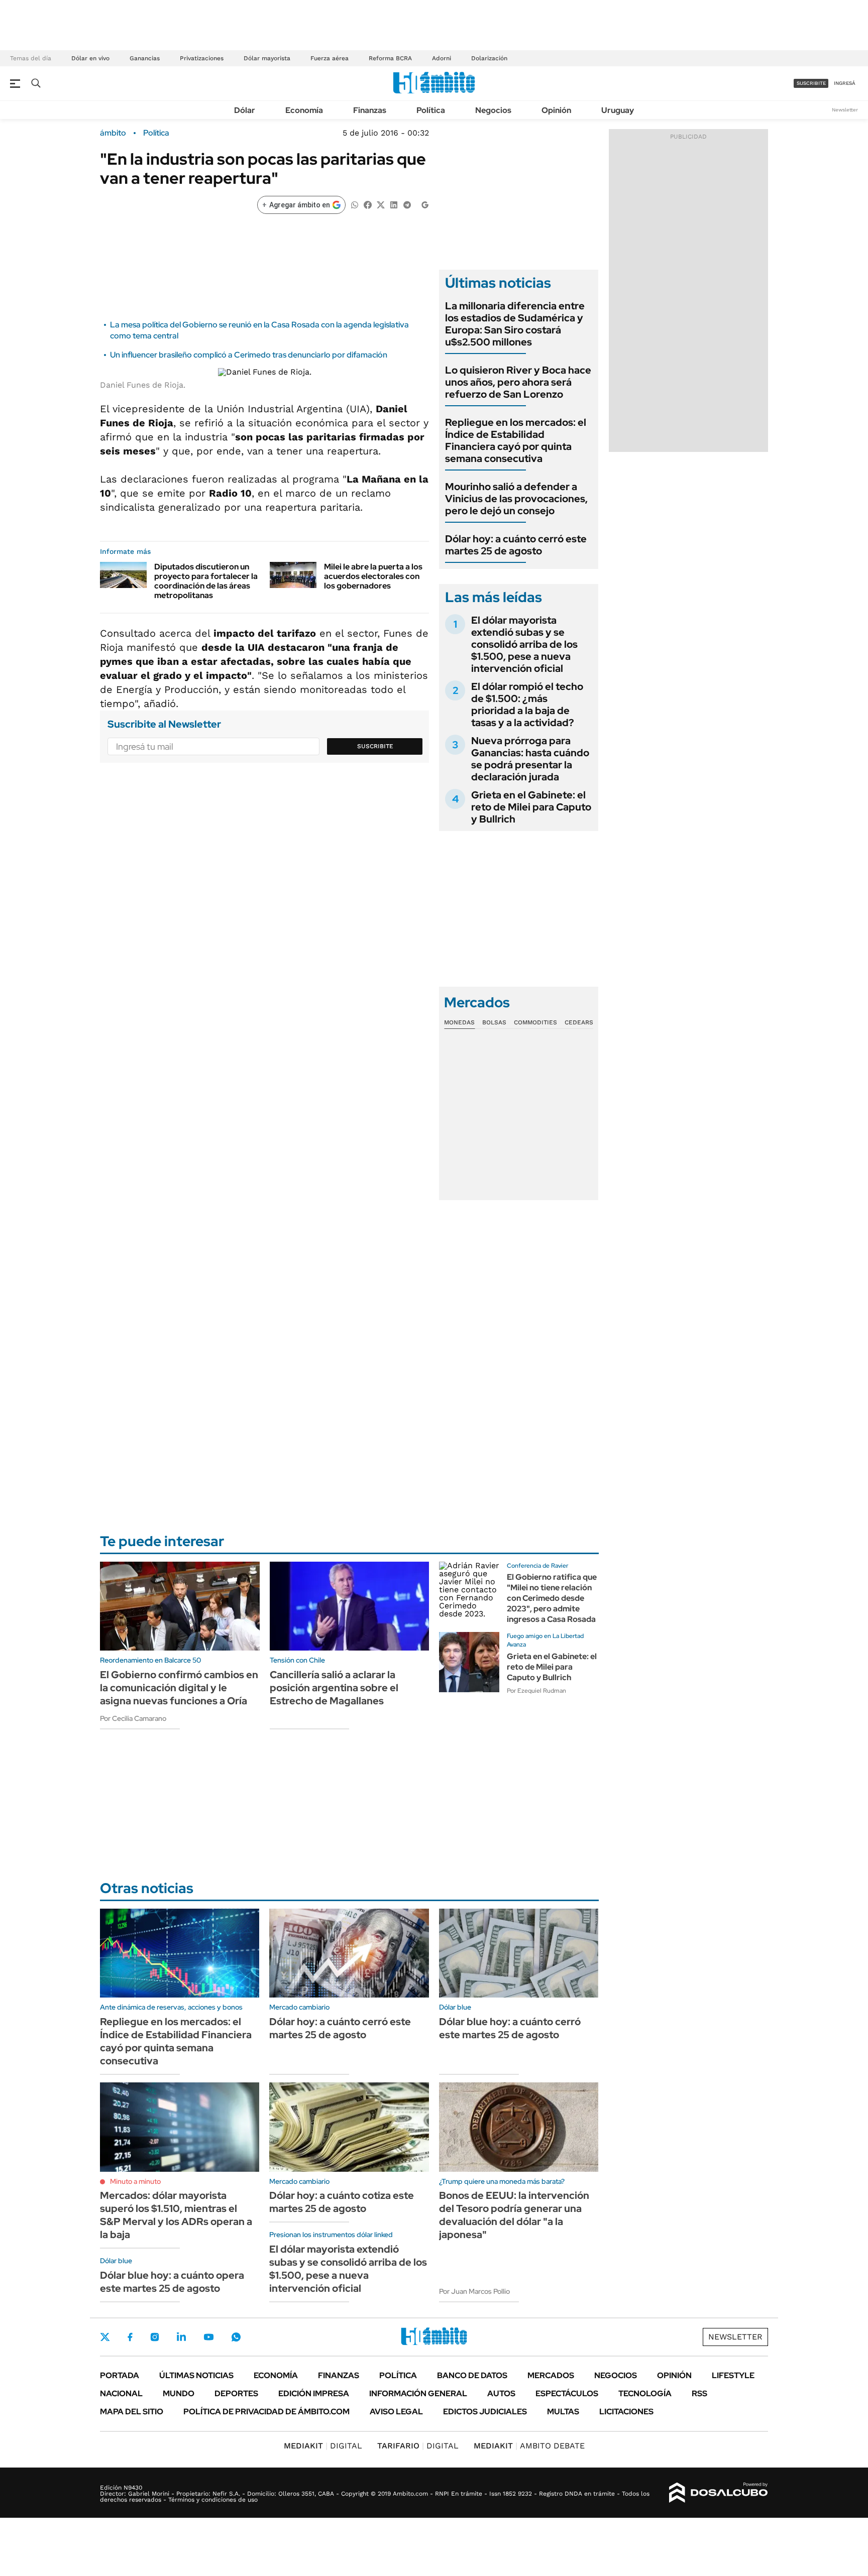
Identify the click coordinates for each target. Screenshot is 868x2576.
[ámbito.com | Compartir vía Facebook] (368, 204)
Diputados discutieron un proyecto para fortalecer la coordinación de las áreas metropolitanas (206, 581)
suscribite (811, 83)
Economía (304, 110)
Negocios (493, 110)
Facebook (130, 2337)
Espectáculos (567, 2393)
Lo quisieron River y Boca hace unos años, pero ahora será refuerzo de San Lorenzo (518, 382)
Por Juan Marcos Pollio (474, 2291)
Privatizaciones (202, 58)
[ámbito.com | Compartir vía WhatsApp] (355, 204)
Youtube (208, 2337)
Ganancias (145, 58)
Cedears (579, 1022)
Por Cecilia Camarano (133, 1718)
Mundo (179, 2393)
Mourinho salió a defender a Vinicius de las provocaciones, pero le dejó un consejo (516, 499)
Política (431, 110)
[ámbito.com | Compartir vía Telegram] (407, 204)
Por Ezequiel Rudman (536, 1691)
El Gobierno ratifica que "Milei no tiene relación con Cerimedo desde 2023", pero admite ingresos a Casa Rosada (552, 1598)
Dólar (245, 110)
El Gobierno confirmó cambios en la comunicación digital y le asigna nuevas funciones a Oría (179, 1688)
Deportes (236, 2393)
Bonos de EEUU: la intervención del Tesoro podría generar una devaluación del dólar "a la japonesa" (514, 2215)
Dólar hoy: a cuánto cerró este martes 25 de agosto (516, 545)
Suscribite (375, 746)
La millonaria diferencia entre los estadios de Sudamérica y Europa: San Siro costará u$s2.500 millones (515, 324)
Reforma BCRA (390, 58)
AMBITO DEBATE (529, 2446)
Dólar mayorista (267, 58)
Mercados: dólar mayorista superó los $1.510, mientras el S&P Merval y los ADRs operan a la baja (176, 2215)
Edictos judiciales (485, 2412)
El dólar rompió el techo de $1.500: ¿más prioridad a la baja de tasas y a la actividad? (527, 705)
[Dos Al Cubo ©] (719, 2493)
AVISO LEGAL (396, 2412)
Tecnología (645, 2393)
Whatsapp (236, 2337)
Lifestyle (733, 2375)
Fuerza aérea (330, 58)
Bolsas (494, 1022)
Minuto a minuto (135, 2181)
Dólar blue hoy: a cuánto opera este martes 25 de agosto (172, 2282)
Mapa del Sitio (132, 2412)
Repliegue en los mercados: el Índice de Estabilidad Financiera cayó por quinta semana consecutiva (516, 440)
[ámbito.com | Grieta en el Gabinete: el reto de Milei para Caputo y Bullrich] (469, 1662)
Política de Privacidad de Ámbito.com (266, 2412)
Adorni (442, 58)
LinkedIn (181, 2337)
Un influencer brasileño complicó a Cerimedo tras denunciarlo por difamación (249, 355)
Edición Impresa (314, 2393)
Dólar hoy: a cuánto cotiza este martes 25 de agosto (342, 2202)
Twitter (105, 2337)
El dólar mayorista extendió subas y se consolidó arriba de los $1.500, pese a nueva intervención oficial (524, 644)
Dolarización (489, 58)
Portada (120, 2375)
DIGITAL (323, 2446)
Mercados (551, 2375)
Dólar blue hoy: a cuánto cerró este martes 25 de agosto (510, 2028)
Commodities (535, 1022)
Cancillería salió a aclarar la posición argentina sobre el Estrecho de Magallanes (334, 1688)
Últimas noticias (196, 2375)
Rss (699, 2393)
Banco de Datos (472, 2375)
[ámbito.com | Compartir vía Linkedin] (394, 204)
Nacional (121, 2393)
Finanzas (370, 110)
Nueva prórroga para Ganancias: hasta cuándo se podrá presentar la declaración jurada (530, 759)
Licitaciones (626, 2412)
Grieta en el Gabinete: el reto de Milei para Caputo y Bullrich (531, 807)
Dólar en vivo (90, 58)
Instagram (155, 2337)
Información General (418, 2393)
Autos (501, 2393)
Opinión (556, 110)
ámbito (113, 133)
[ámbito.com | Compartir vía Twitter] (381, 204)
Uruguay (618, 110)
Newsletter (845, 110)
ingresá (845, 83)
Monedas (459, 1022)
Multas (563, 2412)
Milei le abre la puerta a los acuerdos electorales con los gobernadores (373, 576)
